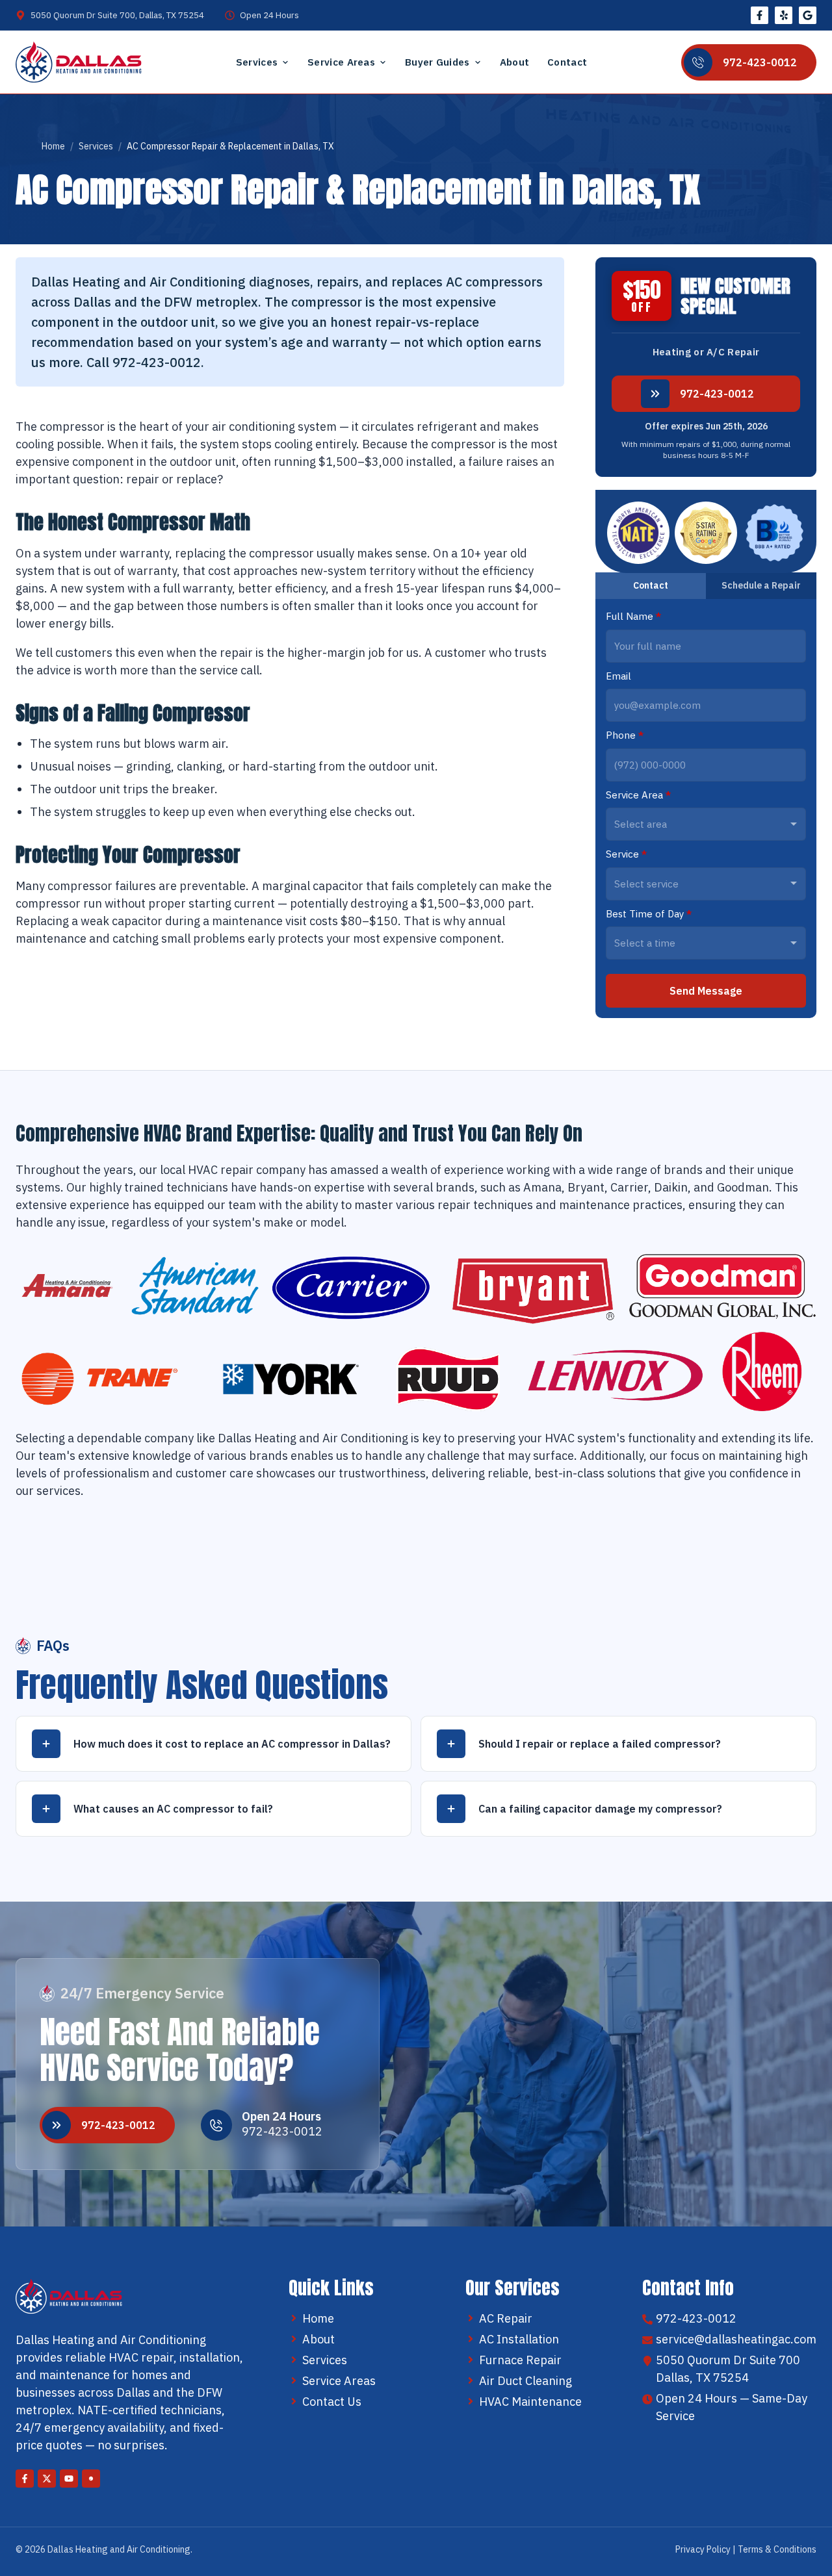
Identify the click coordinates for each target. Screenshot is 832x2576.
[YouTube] (69, 2479)
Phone (625, 735)
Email (618, 676)
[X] (47, 2479)
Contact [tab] (651, 585)
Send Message (706, 991)
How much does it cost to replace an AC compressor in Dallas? (232, 1744)
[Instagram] (91, 2479)
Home (53, 146)
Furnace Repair (520, 2360)
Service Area (638, 795)
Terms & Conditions (777, 2549)
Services (257, 62)
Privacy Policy (703, 2549)
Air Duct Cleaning (526, 2381)
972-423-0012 (717, 394)
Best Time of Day (649, 914)
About (515, 62)
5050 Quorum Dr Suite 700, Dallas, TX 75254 (117, 15)
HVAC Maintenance (530, 2402)
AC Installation (519, 2339)
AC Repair (506, 2318)
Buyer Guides (437, 62)
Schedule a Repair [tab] (761, 585)
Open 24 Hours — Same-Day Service (732, 2407)
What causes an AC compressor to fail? (173, 1809)
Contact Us (332, 2402)
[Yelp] (784, 15)
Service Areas (341, 62)
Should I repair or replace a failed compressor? (600, 1744)
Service (626, 854)
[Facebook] (760, 15)
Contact (567, 62)
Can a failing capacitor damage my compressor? (600, 1809)
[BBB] (808, 15)
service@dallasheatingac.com (736, 2339)
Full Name (633, 616)
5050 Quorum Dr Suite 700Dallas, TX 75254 (728, 2369)
